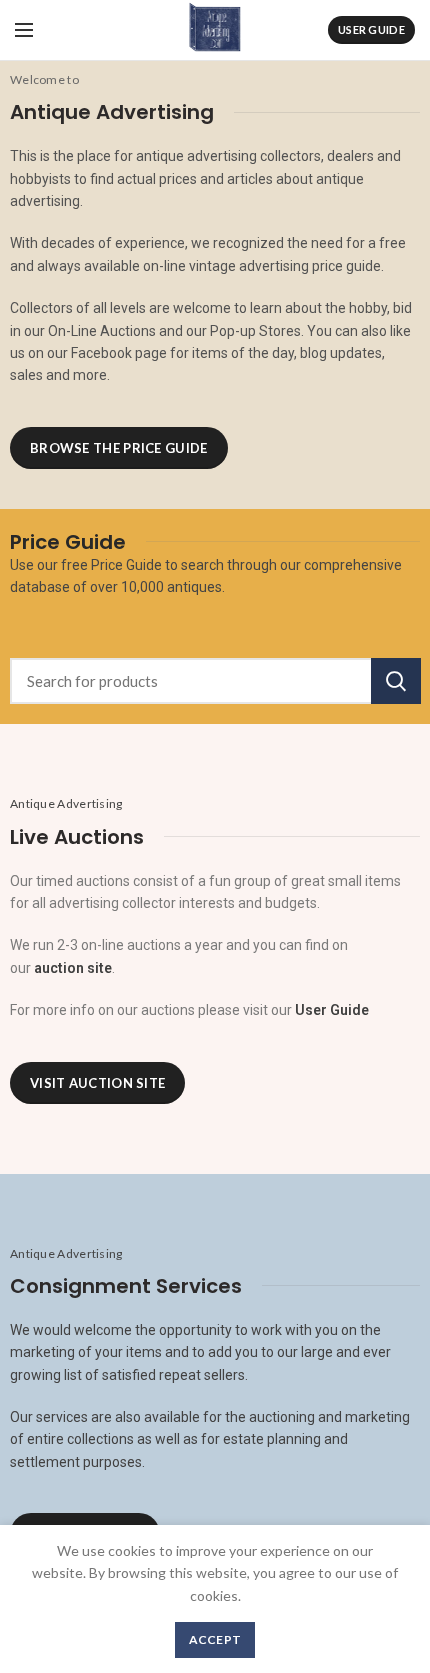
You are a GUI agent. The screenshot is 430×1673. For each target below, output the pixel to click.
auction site (73, 968)
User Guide (371, 29)
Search (396, 681)
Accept (215, 1639)
